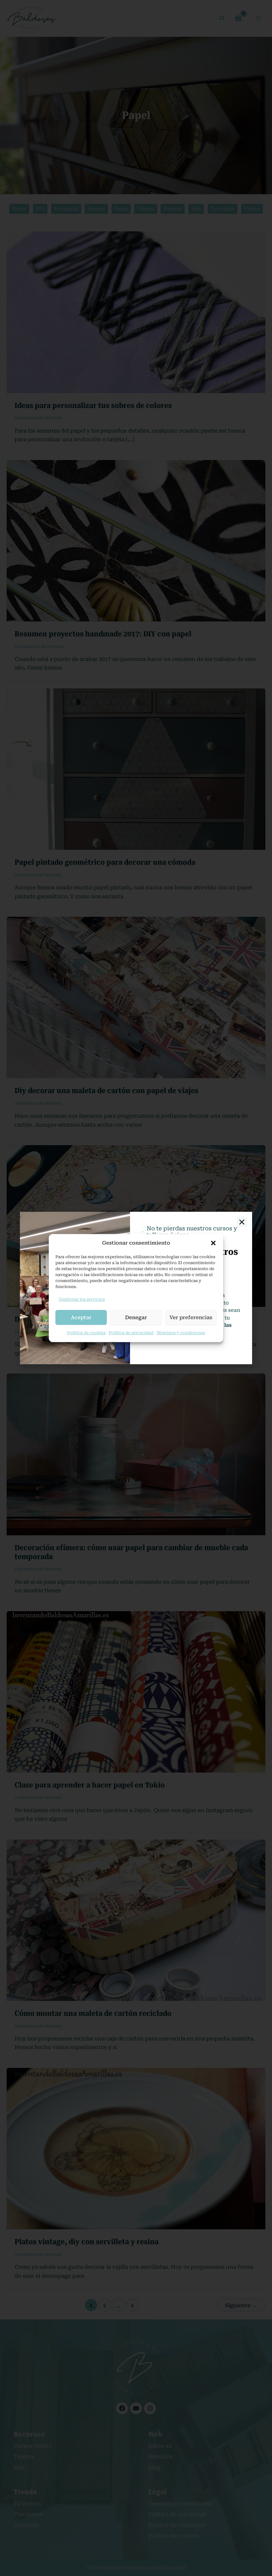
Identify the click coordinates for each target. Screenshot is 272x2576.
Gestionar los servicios (82, 1299)
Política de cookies (86, 1333)
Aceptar (81, 1317)
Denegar (136, 1317)
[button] (213, 1243)
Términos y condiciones (181, 1333)
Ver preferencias (191, 1317)
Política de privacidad (131, 1333)
